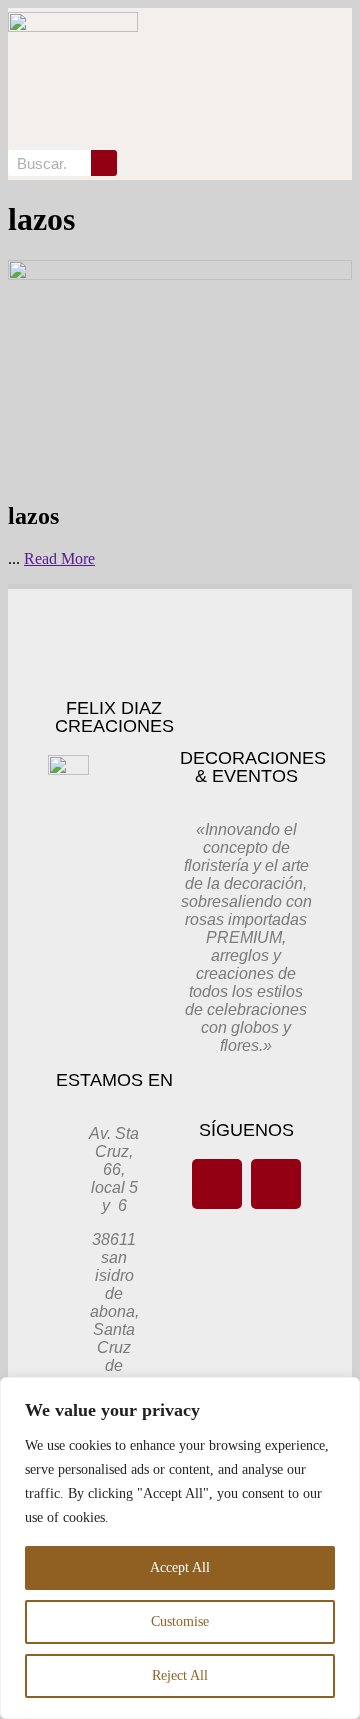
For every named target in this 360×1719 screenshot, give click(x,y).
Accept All (180, 1567)
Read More (59, 558)
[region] (180, 1548)
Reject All (180, 1675)
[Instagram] (276, 1184)
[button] (283, 77)
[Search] (104, 163)
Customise (180, 1621)
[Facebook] (217, 1184)
